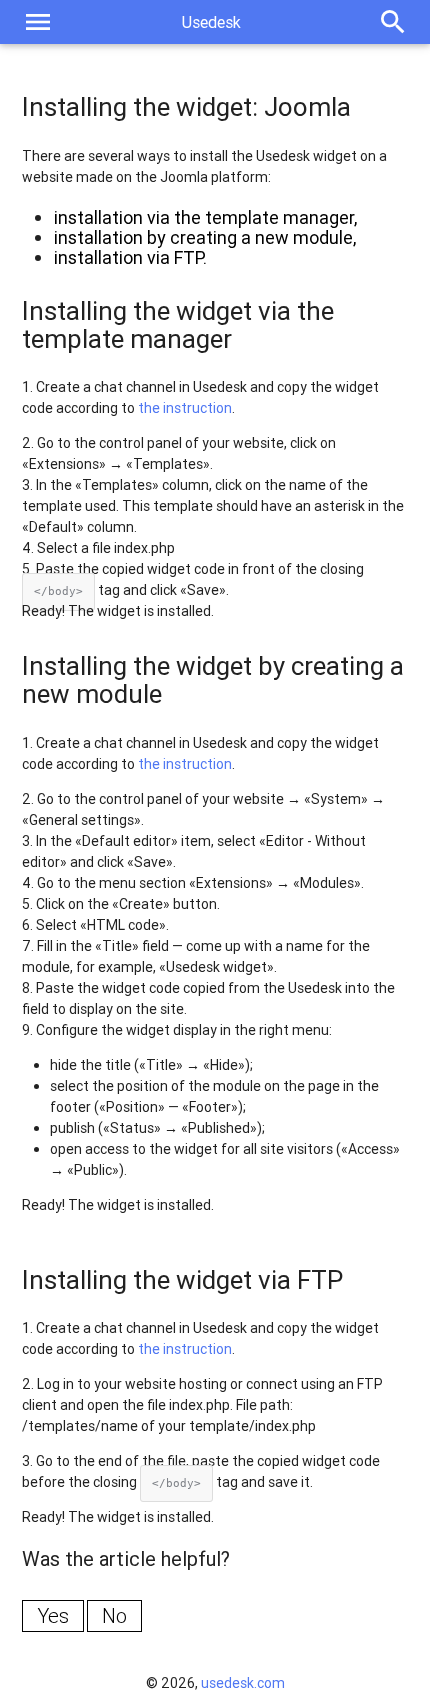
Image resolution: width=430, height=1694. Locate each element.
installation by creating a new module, (205, 237)
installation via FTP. (130, 257)
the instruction (185, 408)
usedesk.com (243, 1683)
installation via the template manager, (205, 217)
